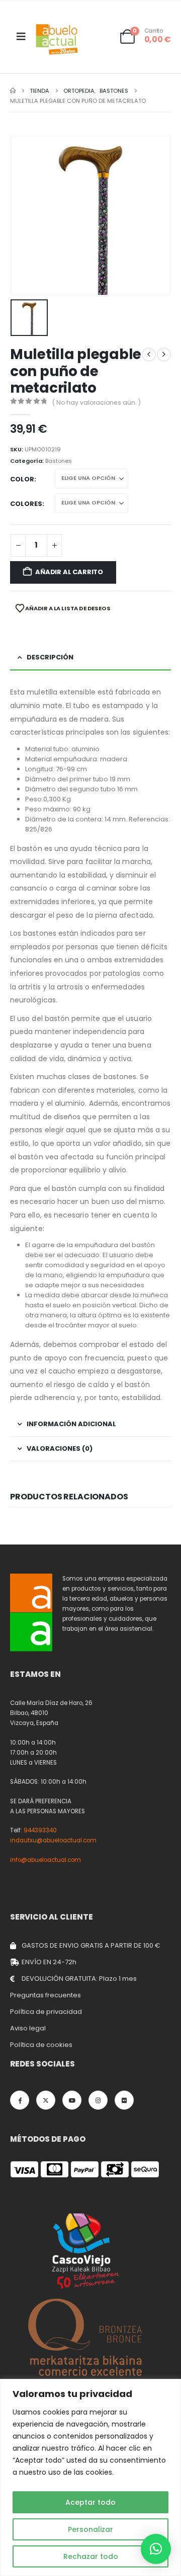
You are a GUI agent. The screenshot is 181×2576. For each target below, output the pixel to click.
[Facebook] (20, 2100)
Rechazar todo (91, 2556)
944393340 (40, 1830)
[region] (90, 2477)
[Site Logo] (57, 39)
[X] (46, 2100)
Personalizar (90, 2529)
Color (22, 479)
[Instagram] (98, 2100)
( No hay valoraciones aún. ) (97, 402)
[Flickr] (124, 2100)
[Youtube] (72, 2100)
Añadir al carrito (69, 572)
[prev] (149, 355)
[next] (164, 355)
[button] (156, 2549)
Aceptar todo (90, 2502)
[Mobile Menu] (21, 37)
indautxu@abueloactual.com (53, 1840)
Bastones (59, 461)
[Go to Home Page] (13, 91)
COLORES (26, 504)
